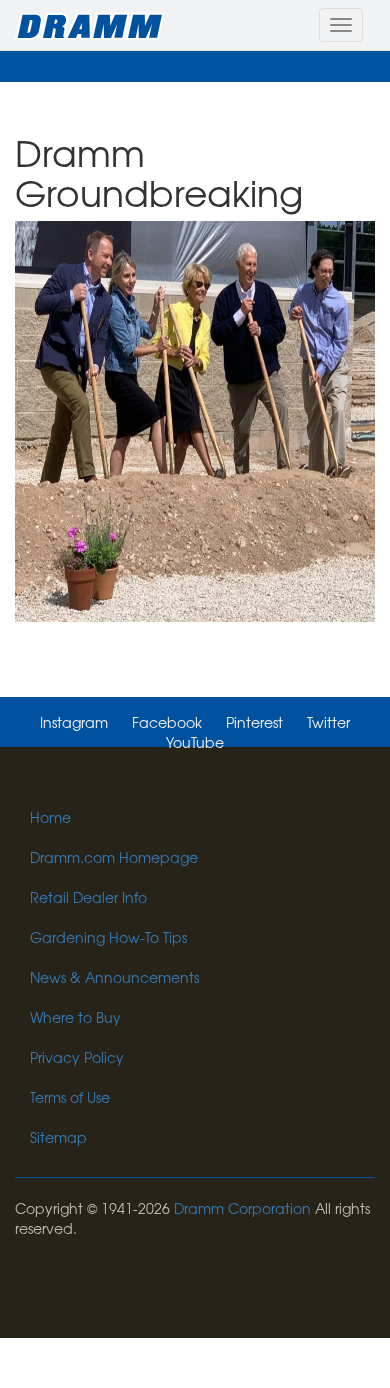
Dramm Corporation (242, 1208)
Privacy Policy (77, 1057)
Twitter (328, 722)
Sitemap (58, 1137)
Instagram (74, 722)
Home (50, 817)
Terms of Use (70, 1097)
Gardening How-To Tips (108, 937)
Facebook (167, 722)
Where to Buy (75, 1017)
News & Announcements (114, 977)
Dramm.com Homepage (114, 857)
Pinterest (254, 722)
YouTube (195, 742)
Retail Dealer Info (88, 897)
